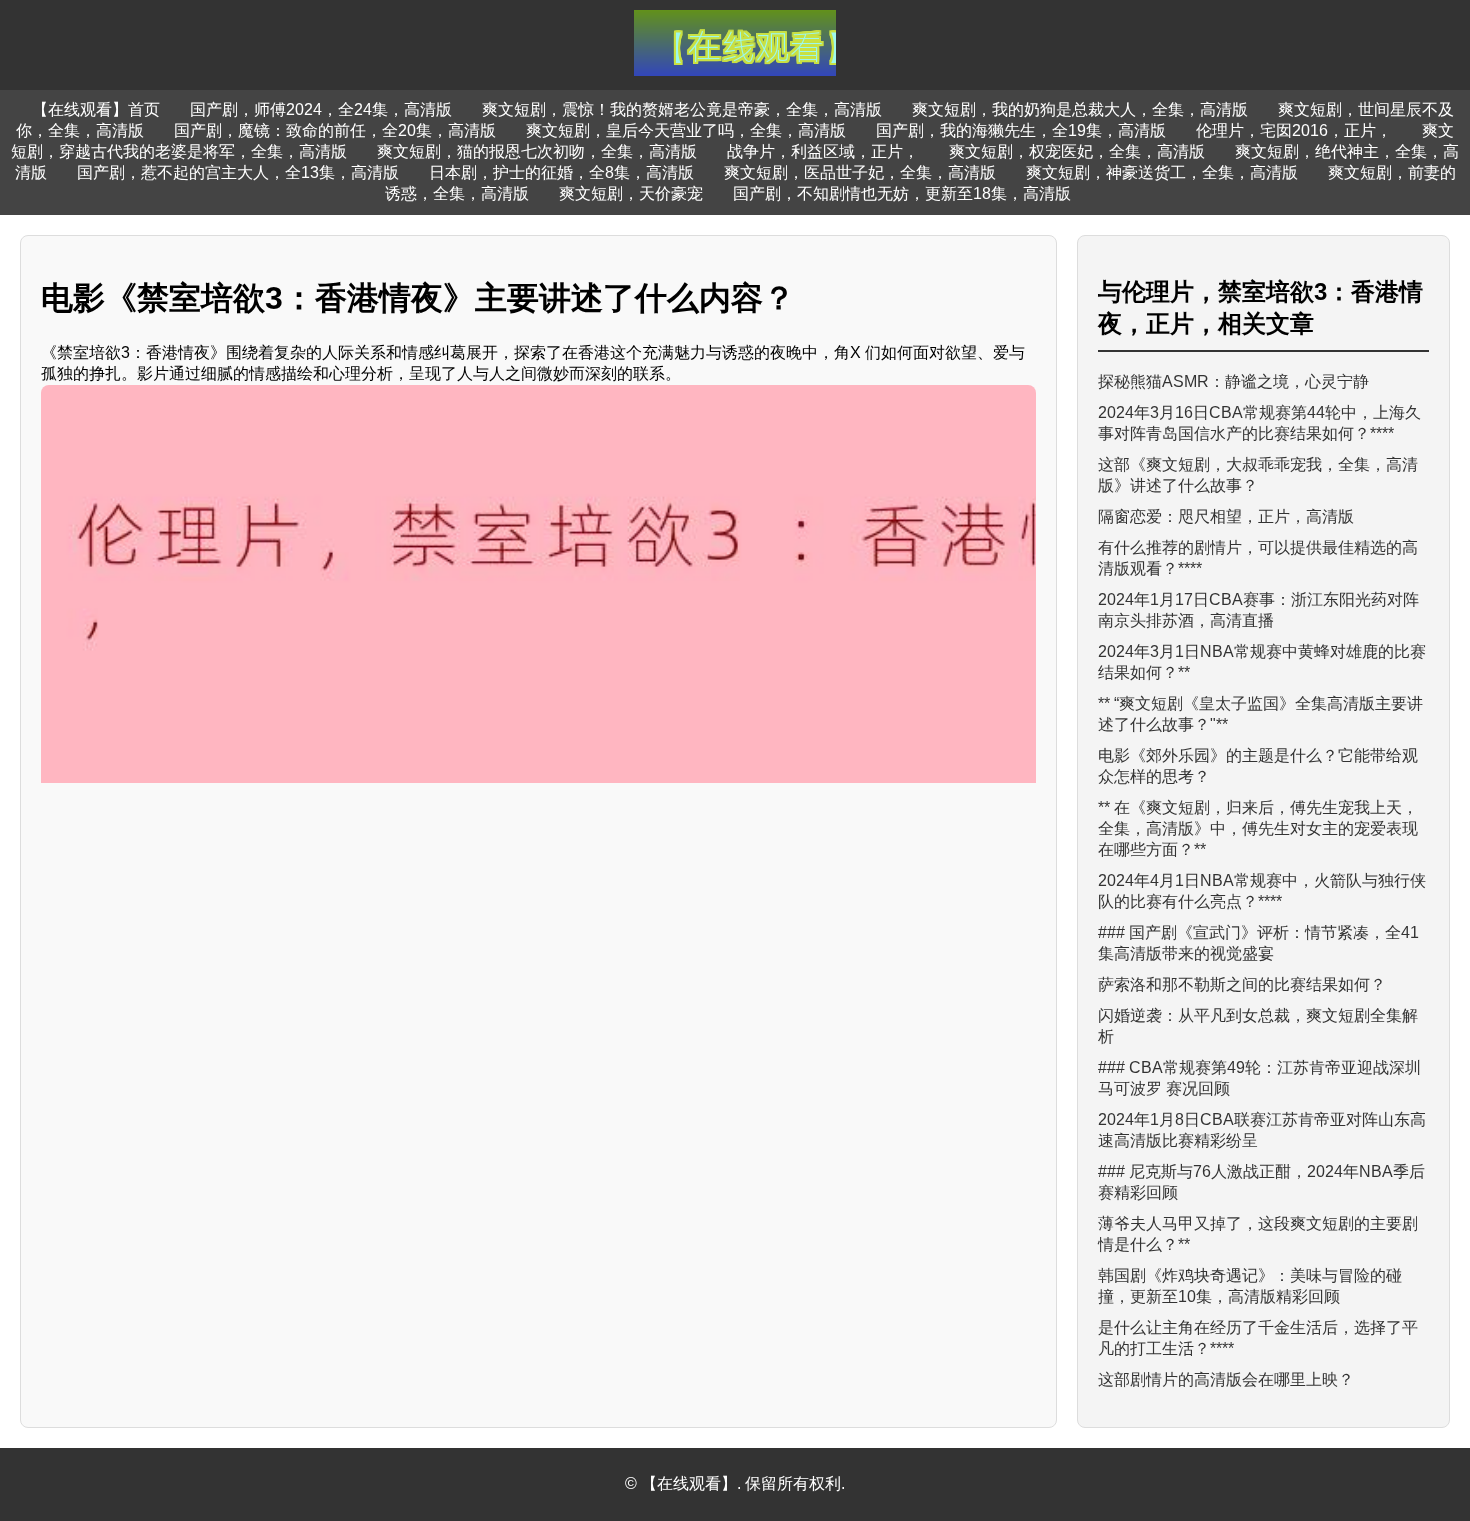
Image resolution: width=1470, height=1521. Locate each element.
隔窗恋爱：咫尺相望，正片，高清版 (1226, 516)
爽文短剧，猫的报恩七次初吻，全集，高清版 (537, 151)
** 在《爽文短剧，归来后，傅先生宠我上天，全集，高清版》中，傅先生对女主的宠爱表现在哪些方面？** (1258, 828)
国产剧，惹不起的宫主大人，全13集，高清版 (238, 172)
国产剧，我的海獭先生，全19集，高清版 (1021, 130)
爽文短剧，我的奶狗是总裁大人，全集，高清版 (1080, 109)
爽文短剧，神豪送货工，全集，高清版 (1162, 172)
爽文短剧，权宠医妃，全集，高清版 (1077, 151)
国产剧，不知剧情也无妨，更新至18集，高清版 (902, 193)
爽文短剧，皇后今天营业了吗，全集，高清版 (686, 130)
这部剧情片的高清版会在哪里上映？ (1226, 1379)
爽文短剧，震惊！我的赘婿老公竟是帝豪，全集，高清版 (682, 109)
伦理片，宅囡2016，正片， (1294, 130)
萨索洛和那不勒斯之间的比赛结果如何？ (1242, 984)
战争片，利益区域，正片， (823, 151)
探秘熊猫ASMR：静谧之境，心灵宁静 (1233, 381)
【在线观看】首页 (96, 109)
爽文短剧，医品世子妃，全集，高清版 (860, 172)
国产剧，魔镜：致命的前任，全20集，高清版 (335, 130)
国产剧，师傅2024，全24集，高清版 (321, 109)
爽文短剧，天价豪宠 (631, 193)
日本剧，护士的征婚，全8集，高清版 (561, 172)
